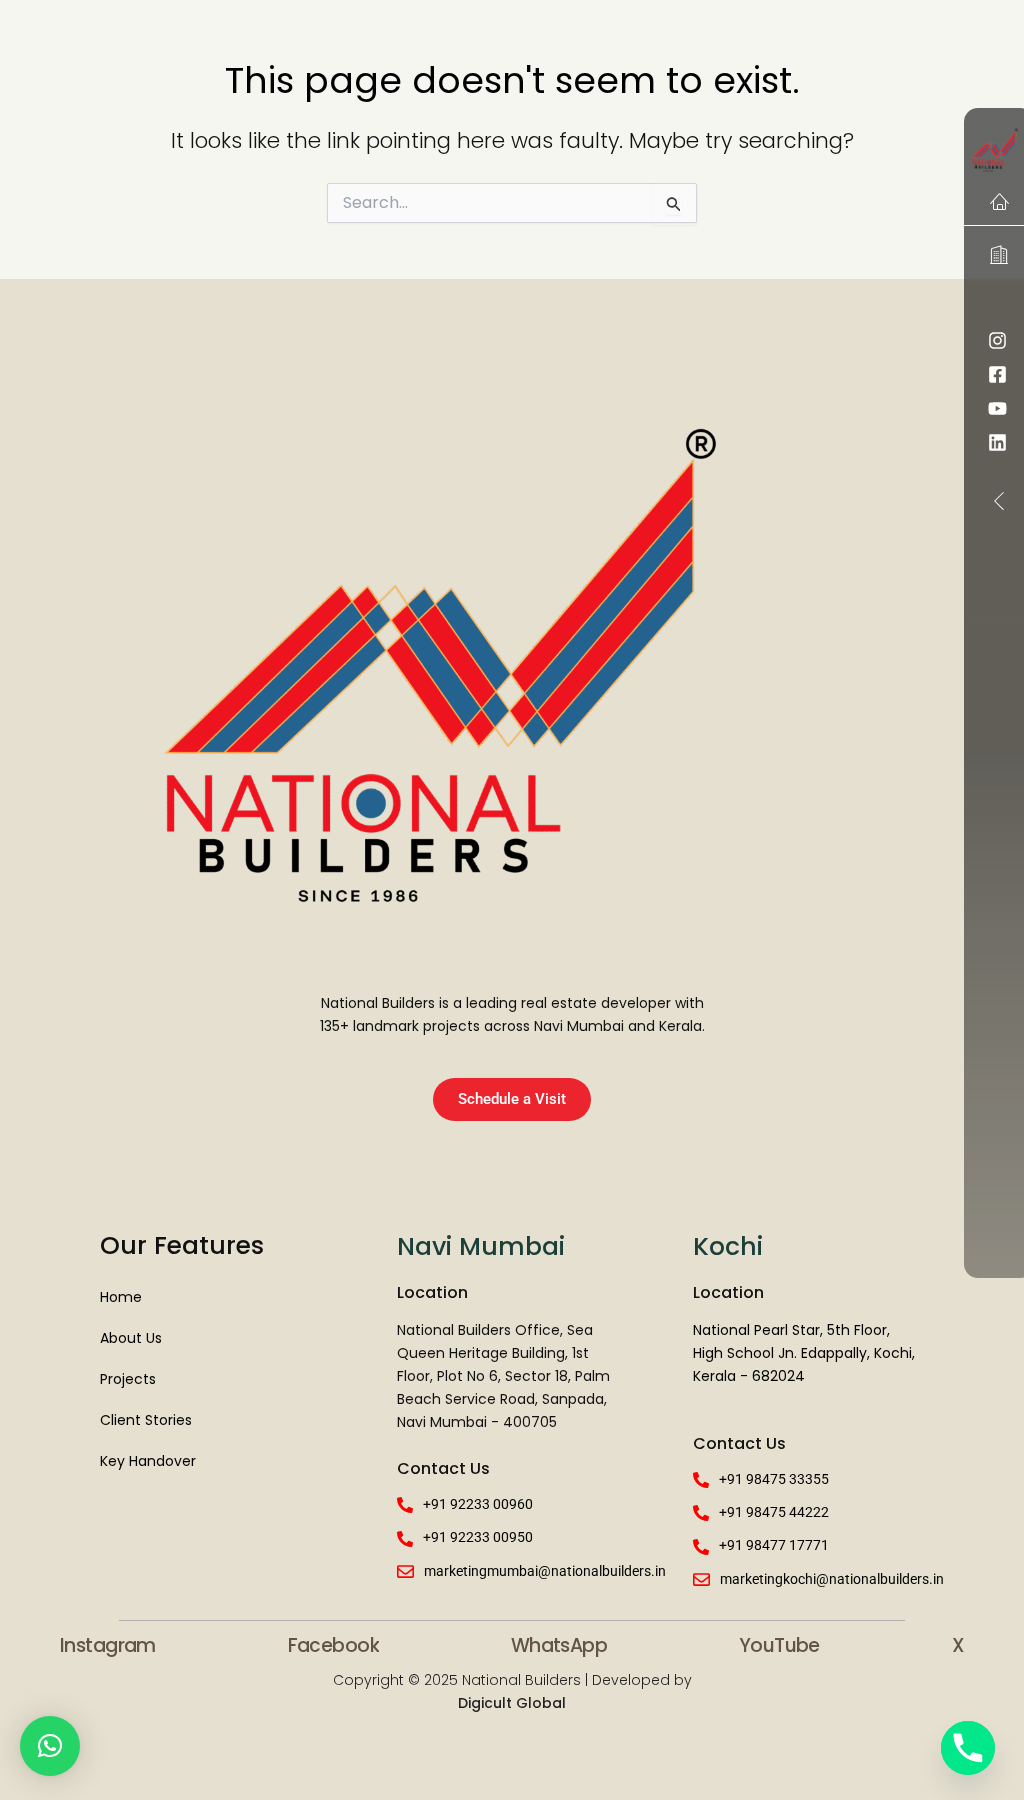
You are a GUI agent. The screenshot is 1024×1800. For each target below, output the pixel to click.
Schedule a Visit (512, 1099)
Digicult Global (512, 1703)
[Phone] (968, 1748)
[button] (50, 1746)
